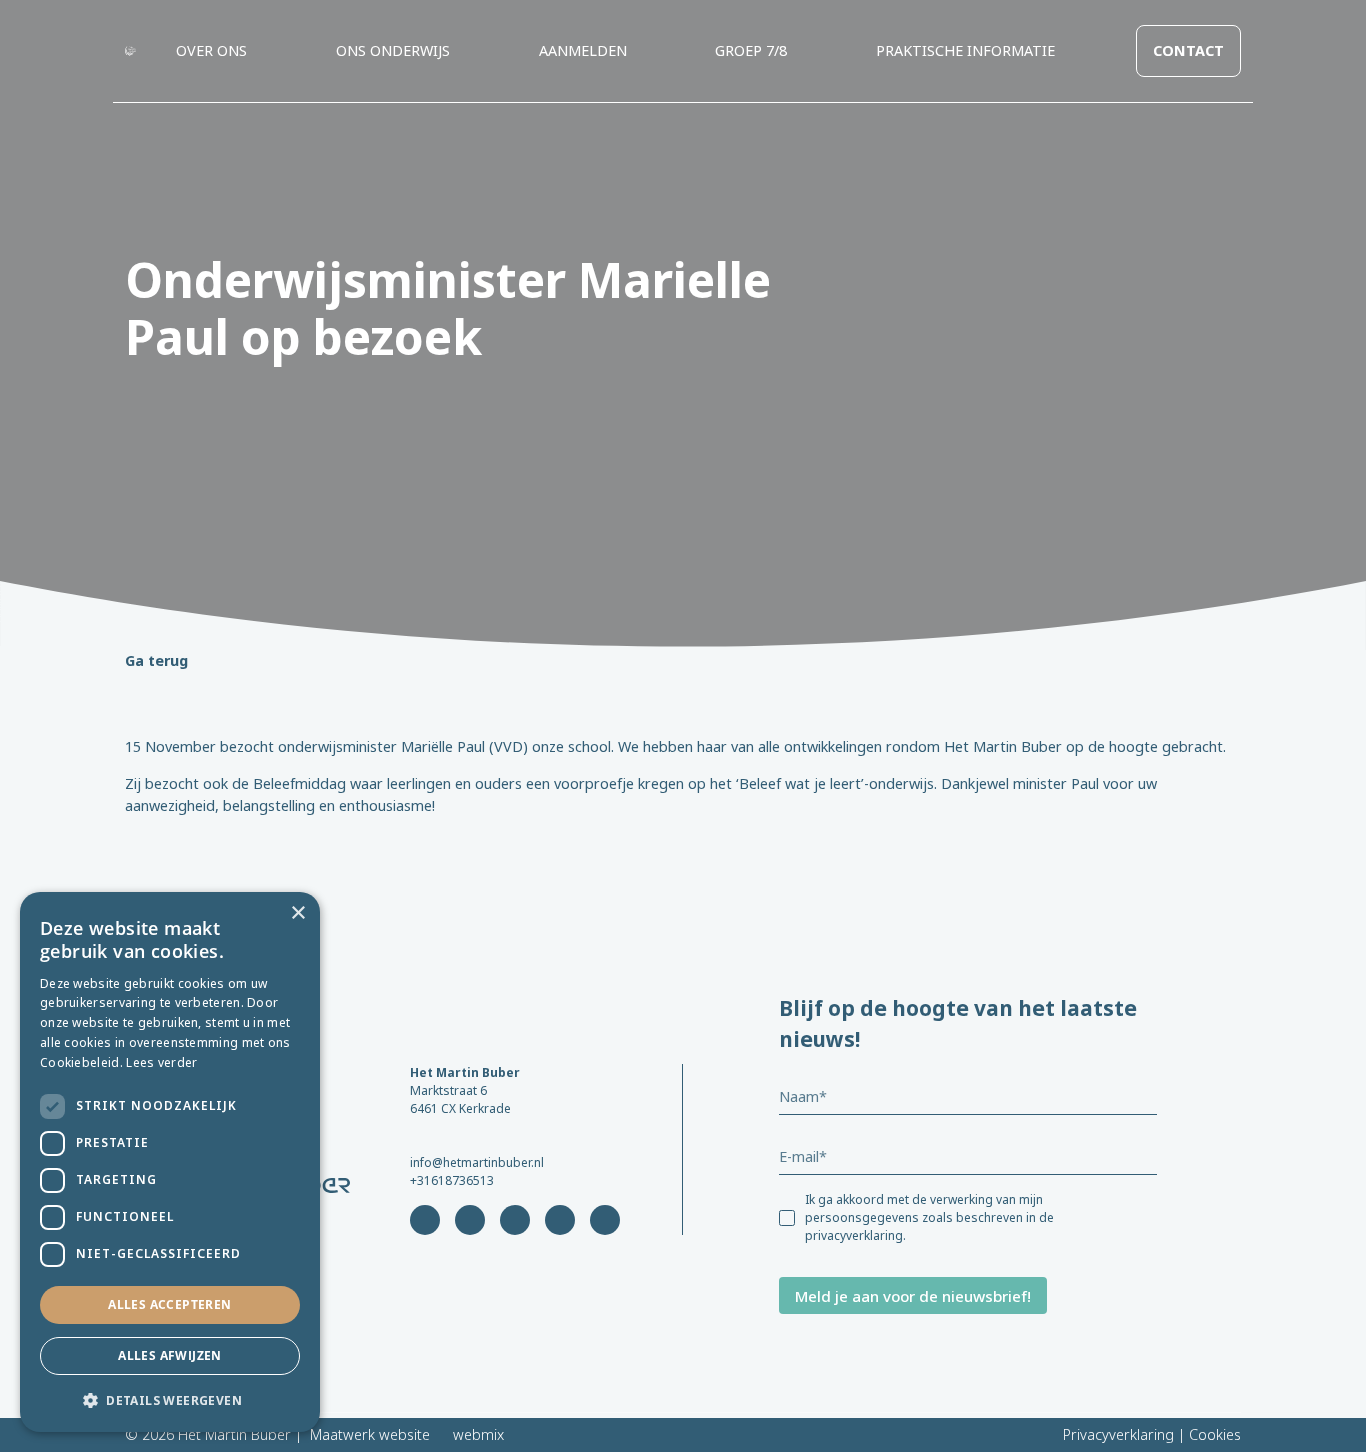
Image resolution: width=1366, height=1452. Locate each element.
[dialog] (170, 1162)
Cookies (1215, 1434)
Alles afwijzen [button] (170, 1355)
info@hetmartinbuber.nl (477, 1162)
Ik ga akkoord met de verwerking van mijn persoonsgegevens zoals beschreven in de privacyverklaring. (929, 1217)
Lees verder (161, 1062)
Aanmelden (583, 50)
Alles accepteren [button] (169, 1304)
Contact (1188, 50)
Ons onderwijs (393, 50)
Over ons (211, 50)
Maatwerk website (370, 1434)
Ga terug (156, 660)
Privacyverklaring (1118, 1434)
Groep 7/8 (751, 50)
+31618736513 (452, 1180)
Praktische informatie (965, 50)
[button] (170, 1400)
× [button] (297, 913)
